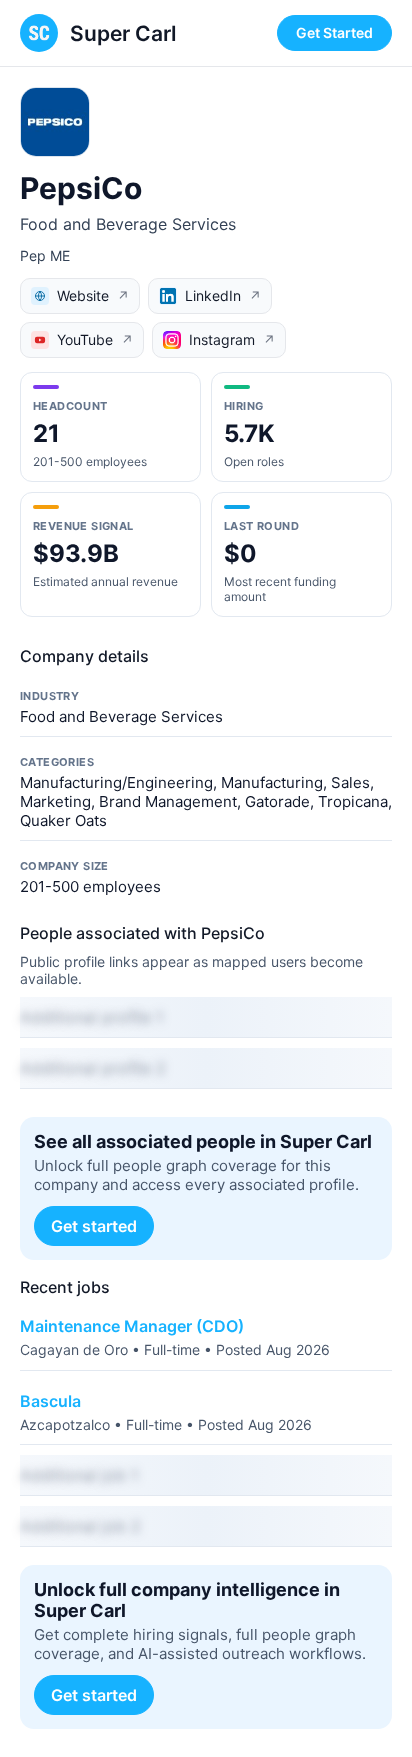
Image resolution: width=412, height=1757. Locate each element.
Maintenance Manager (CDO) (132, 1326)
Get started (94, 1226)
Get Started (334, 32)
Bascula (50, 1401)
